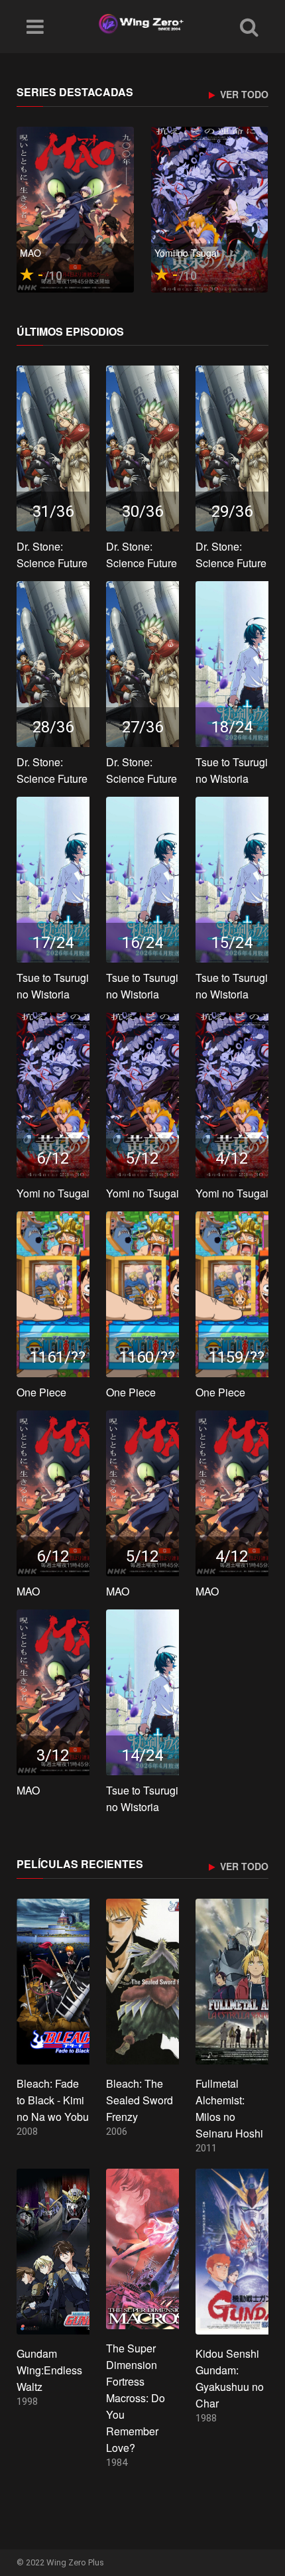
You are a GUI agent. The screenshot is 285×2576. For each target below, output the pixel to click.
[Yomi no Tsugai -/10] (210, 209)
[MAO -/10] (75, 209)
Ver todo (243, 95)
